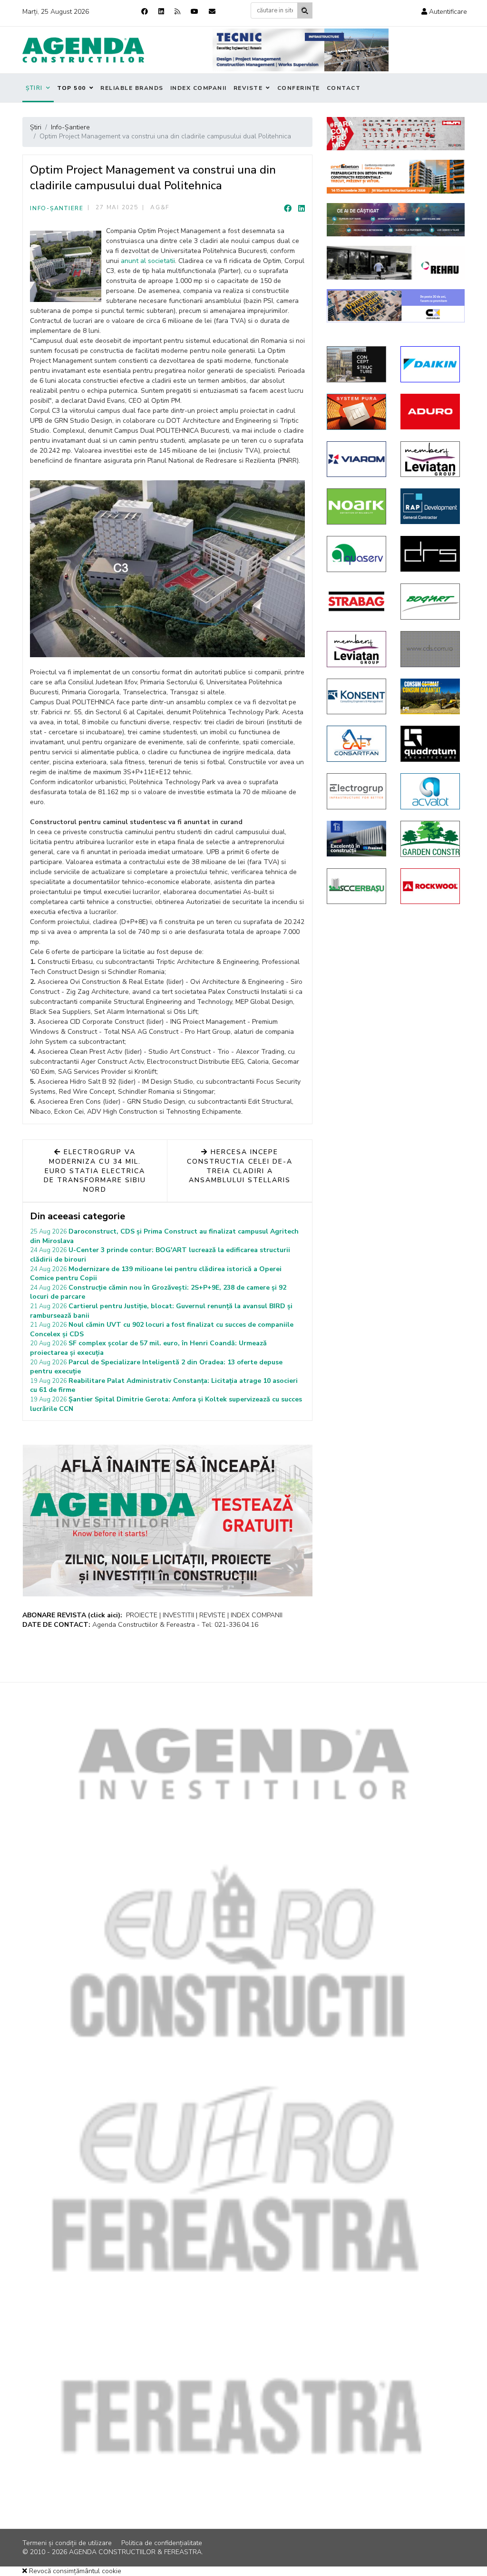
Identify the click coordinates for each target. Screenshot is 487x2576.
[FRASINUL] (356, 839)
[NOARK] (356, 506)
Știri (34, 88)
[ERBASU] (356, 886)
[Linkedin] (161, 12)
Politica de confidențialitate (162, 2543)
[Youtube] (195, 12)
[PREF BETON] (396, 177)
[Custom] (177, 12)
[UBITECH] (430, 459)
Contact (344, 88)
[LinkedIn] (302, 209)
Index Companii (199, 88)
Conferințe (299, 88)
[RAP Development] (430, 506)
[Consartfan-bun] (356, 744)
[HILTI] (396, 134)
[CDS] (430, 649)
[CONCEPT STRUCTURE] (356, 364)
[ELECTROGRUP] (356, 791)
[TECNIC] (301, 50)
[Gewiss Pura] (356, 412)
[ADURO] (430, 412)
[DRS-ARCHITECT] (430, 554)
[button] (444, 12)
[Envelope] (212, 12)
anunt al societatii (148, 261)
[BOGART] (430, 602)
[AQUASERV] (356, 554)
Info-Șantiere (57, 208)
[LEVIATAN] (356, 649)
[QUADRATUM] (430, 744)
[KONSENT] (356, 697)
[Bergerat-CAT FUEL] (430, 696)
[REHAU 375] (396, 263)
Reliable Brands (132, 88)
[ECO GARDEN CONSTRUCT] (430, 839)
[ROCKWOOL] (430, 886)
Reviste (248, 88)
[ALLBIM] (396, 220)
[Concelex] (396, 306)
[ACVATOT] (430, 791)
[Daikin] (430, 364)
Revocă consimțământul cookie (74, 2571)
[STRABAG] (356, 601)
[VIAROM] (356, 459)
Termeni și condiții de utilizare (67, 2543)
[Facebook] (145, 12)
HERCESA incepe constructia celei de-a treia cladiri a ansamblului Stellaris (240, 1166)
